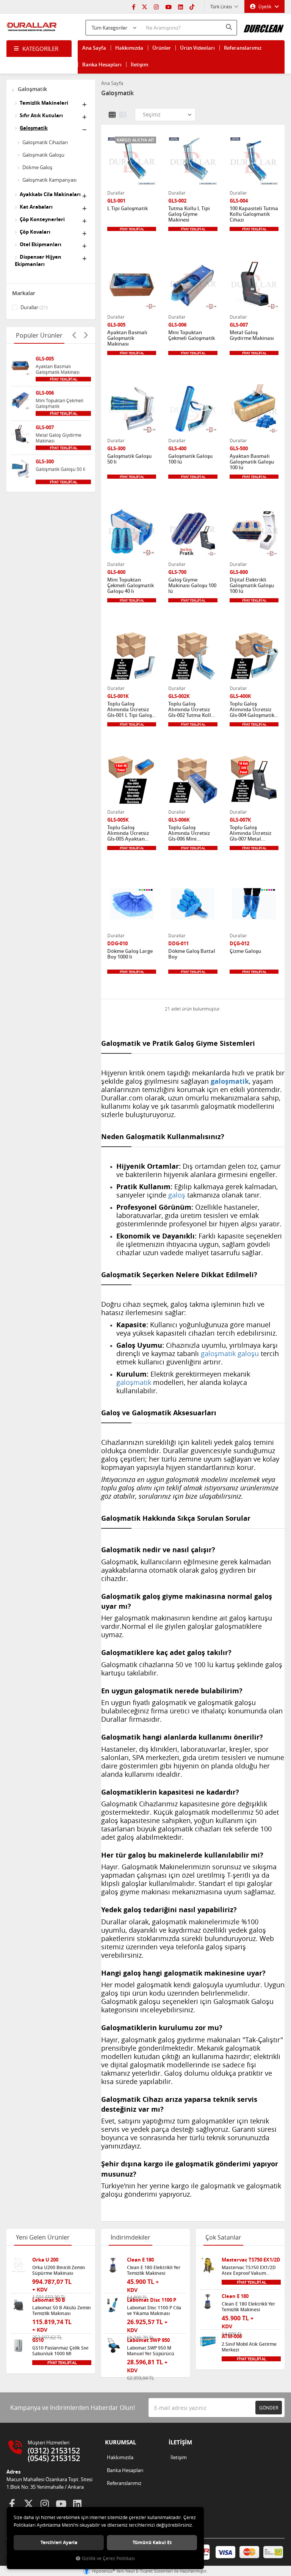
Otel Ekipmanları (41, 244)
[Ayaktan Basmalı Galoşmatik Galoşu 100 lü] (254, 409)
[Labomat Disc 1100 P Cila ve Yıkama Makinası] (113, 2305)
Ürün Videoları (197, 48)
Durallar (34, 307)
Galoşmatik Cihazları (45, 142)
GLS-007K (240, 820)
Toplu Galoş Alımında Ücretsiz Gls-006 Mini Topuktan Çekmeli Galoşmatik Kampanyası (189, 833)
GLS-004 (239, 201)
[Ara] (230, 27)
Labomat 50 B (49, 2300)
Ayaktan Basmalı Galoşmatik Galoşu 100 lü (252, 462)
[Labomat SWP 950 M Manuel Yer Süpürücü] (113, 2346)
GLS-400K (240, 696)
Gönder (269, 2408)
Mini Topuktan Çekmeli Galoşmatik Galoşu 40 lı (131, 585)
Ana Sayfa (94, 48)
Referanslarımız (243, 48)
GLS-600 (116, 572)
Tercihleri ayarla (59, 2542)
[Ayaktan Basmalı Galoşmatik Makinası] (20, 365)
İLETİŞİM (180, 2442)
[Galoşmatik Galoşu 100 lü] (193, 409)
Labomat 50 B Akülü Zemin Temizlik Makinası (62, 2310)
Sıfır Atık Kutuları (41, 115)
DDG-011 (178, 944)
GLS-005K (118, 820)
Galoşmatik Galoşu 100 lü (190, 459)
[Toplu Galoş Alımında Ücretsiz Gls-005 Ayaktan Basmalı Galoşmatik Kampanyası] (132, 780)
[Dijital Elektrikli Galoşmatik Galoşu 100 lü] (254, 532)
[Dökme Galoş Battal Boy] (193, 904)
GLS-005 (45, 359)
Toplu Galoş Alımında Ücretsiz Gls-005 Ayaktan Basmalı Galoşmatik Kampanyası (131, 833)
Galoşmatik (32, 89)
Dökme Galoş (37, 167)
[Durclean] (264, 26)
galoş (177, 1195)
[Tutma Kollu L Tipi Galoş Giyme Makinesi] (193, 161)
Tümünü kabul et (152, 2542)
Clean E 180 (140, 2260)
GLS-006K (179, 820)
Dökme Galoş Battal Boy (192, 954)
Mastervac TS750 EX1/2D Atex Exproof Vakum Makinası (249, 2270)
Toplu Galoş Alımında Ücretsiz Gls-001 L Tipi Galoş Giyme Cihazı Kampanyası (130, 710)
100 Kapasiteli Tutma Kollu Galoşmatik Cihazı (254, 214)
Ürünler (162, 48)
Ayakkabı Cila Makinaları (50, 194)
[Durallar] (32, 27)
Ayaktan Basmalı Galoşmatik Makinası (58, 369)
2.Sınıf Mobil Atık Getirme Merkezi (249, 2347)
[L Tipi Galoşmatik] (132, 161)
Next (86, 335)
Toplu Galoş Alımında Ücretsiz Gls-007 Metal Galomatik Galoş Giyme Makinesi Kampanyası (250, 833)
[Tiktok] (192, 6)
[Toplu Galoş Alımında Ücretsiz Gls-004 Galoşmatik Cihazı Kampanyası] (254, 656)
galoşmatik (134, 1382)
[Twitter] (145, 6)
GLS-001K (118, 696)
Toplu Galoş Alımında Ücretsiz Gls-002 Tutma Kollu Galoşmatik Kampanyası (191, 710)
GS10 (38, 2340)
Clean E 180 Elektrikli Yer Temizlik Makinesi (154, 2270)
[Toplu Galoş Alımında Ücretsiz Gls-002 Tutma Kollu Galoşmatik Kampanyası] (193, 656)
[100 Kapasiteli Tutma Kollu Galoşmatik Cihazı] (254, 161)
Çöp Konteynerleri (42, 219)
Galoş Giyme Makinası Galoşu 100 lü (192, 585)
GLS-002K (179, 696)
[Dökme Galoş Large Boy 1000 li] (132, 904)
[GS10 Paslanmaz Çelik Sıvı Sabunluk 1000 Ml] (18, 2346)
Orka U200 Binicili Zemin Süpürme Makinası (59, 2270)
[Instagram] (156, 6)
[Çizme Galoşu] (254, 904)
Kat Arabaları (36, 207)
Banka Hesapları (102, 64)
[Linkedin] (181, 6)
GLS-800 (239, 572)
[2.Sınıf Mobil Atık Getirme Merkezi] (208, 2342)
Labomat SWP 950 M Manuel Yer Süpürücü (151, 2351)
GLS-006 (45, 393)
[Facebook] (134, 6)
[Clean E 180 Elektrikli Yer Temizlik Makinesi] (113, 2265)
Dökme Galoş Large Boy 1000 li (130, 954)
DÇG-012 (239, 944)
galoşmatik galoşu (230, 1353)
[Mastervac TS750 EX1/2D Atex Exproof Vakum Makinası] (208, 2265)
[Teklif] (63, 379)
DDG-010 (117, 944)
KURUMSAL (120, 2442)
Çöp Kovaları (35, 232)
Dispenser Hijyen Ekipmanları (38, 260)
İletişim (139, 64)
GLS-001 (116, 201)
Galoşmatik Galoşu (43, 155)
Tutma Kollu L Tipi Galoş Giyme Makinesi (189, 214)
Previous (74, 335)
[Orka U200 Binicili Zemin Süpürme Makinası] (18, 2265)
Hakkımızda (129, 48)
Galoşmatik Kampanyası (49, 180)
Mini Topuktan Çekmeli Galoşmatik (59, 403)
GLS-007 (45, 427)
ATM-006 (232, 2336)
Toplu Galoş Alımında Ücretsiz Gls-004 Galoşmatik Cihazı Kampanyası (252, 710)
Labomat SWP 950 (148, 2340)
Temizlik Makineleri (44, 103)
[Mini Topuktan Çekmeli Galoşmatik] (20, 400)
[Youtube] (168, 6)
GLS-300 (45, 461)
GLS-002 (177, 201)
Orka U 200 (45, 2260)
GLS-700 (177, 572)
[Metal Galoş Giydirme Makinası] (20, 434)
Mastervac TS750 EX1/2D (251, 2260)
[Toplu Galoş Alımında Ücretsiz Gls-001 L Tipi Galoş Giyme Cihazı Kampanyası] (132, 656)
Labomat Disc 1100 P (152, 2300)
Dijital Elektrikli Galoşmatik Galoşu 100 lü (252, 585)
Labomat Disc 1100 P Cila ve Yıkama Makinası (154, 2310)
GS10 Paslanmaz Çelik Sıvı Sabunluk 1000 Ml (60, 2351)
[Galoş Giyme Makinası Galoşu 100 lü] (193, 532)
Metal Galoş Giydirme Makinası (59, 438)
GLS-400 (177, 449)
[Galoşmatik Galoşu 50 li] (20, 468)
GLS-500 (239, 449)
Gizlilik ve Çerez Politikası (108, 2558)
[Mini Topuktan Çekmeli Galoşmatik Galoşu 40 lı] (132, 532)
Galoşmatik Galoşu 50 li (60, 469)
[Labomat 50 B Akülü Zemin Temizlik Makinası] (18, 2305)
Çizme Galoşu (245, 951)
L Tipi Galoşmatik (128, 209)
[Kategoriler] (39, 49)
